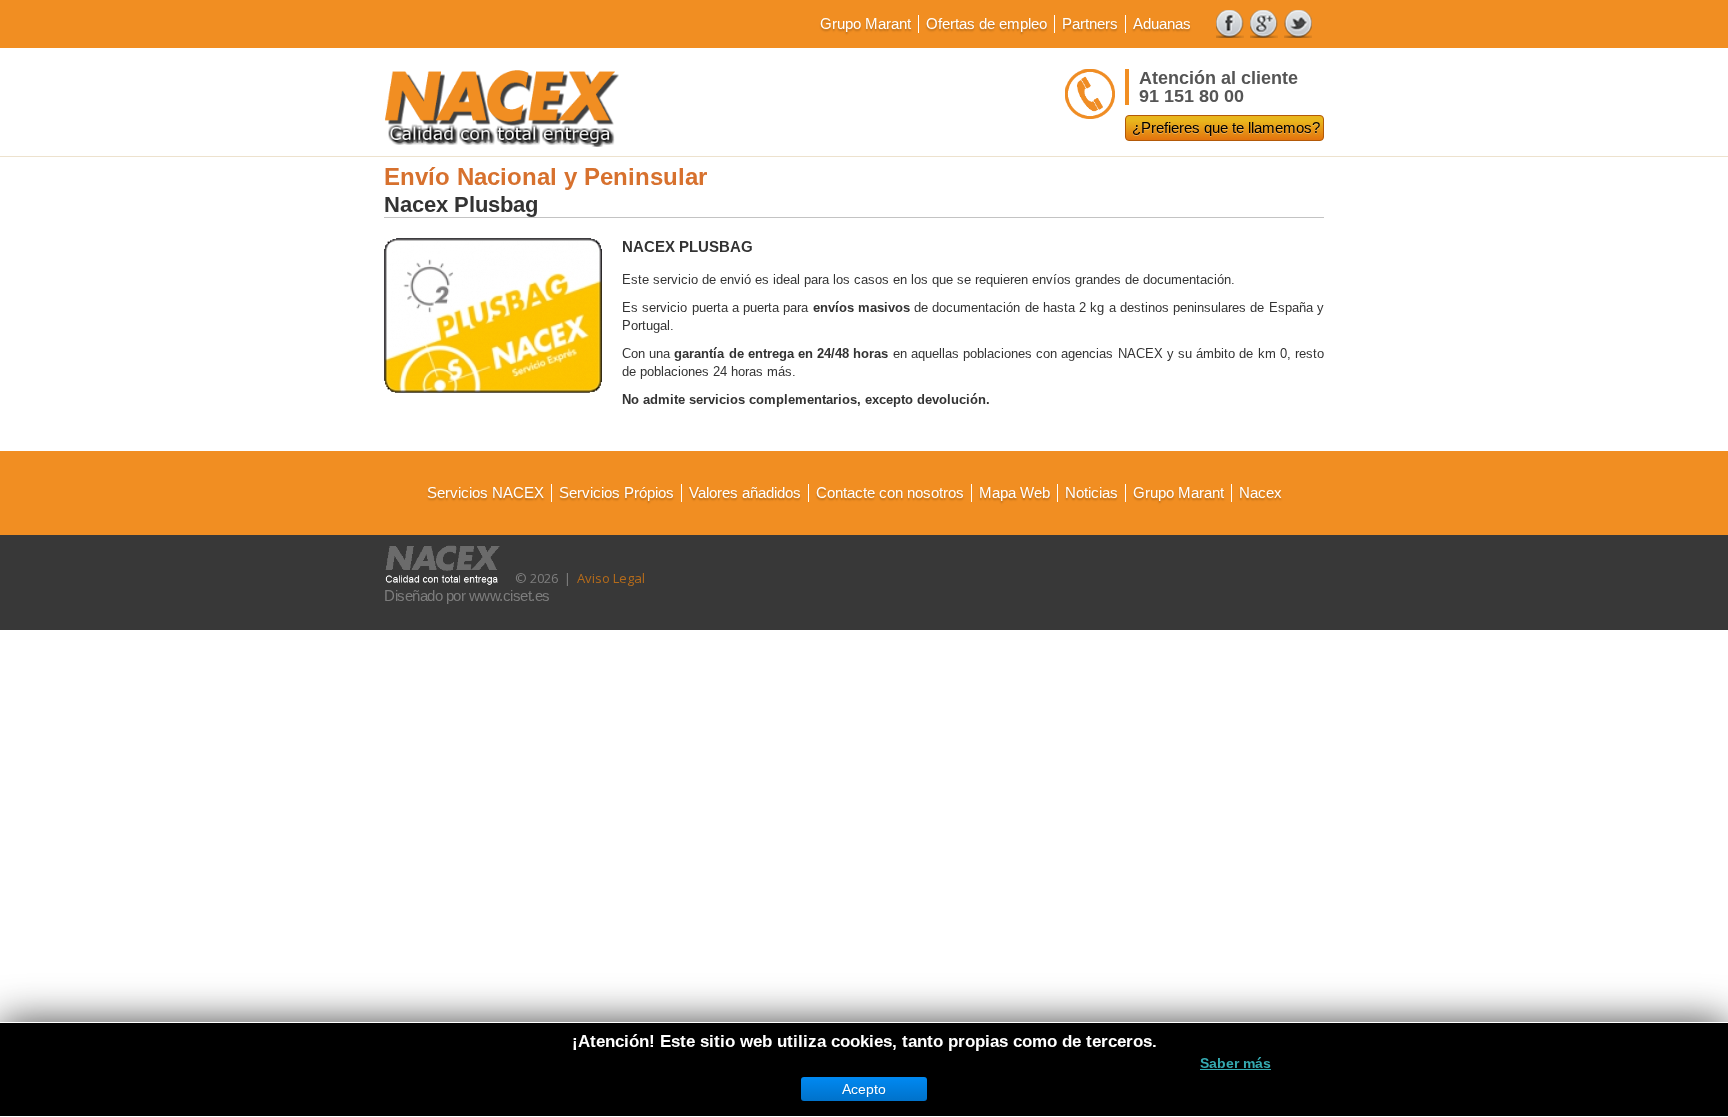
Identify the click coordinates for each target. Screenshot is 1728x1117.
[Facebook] (1230, 24)
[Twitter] (1298, 24)
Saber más (1235, 1063)
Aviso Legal (611, 578)
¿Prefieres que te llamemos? (1226, 127)
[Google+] (1264, 24)
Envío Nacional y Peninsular (545, 176)
